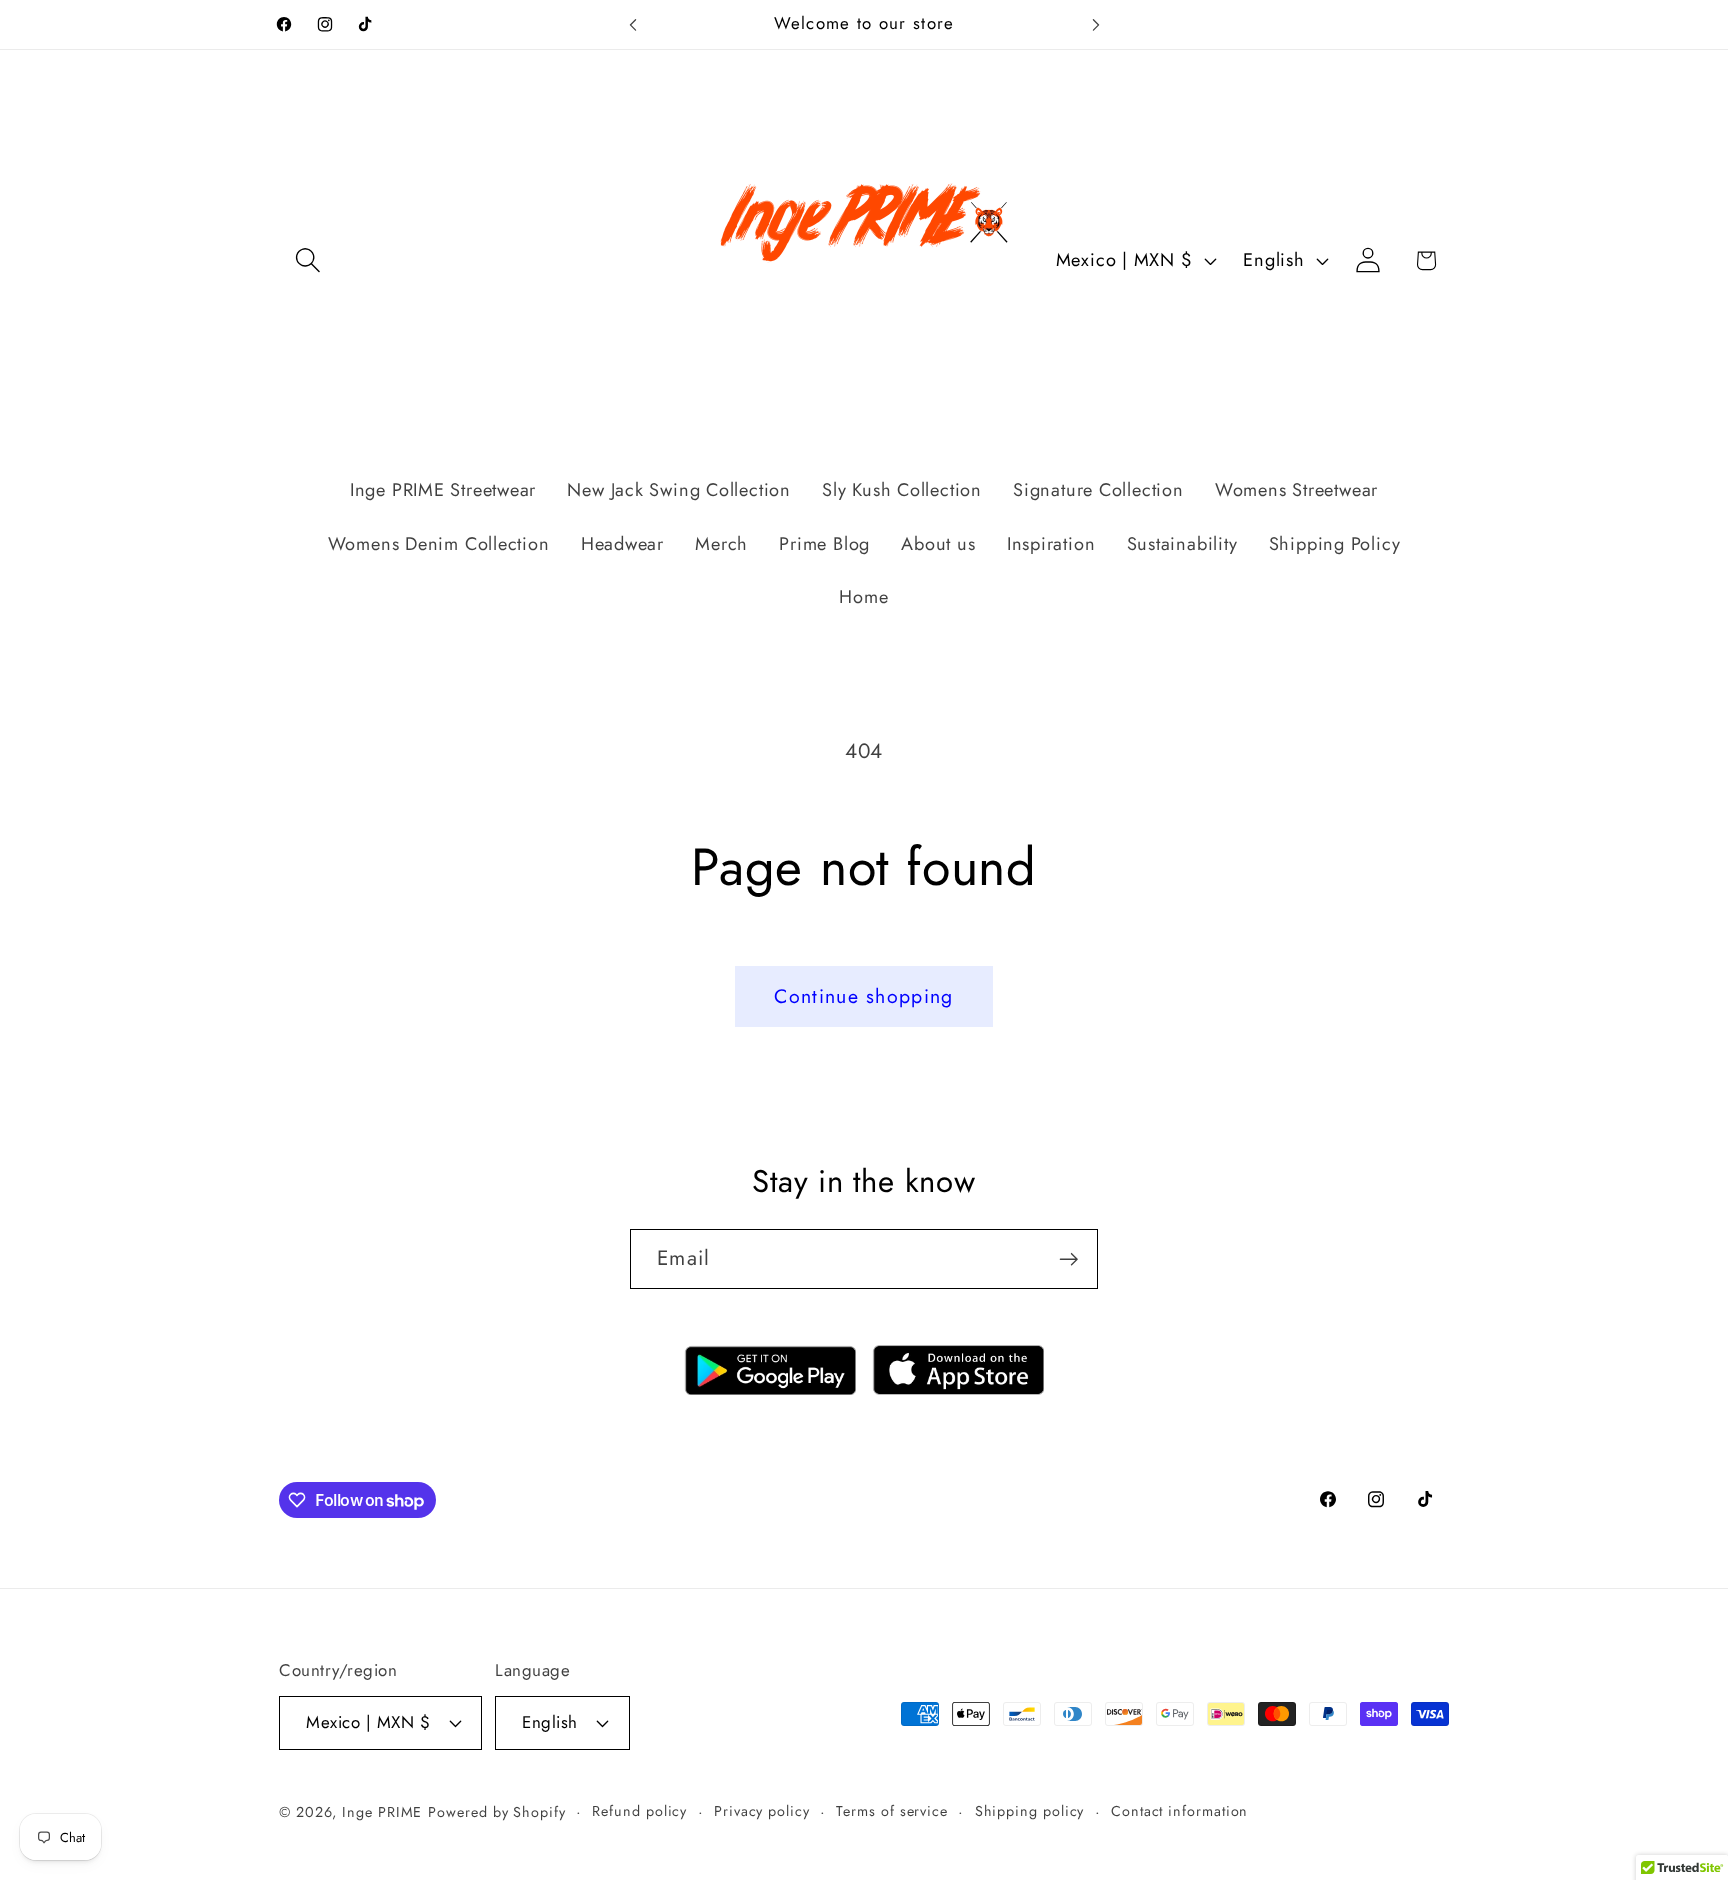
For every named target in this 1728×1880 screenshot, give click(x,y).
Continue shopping (863, 996)
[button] (307, 260)
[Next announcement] (1096, 24)
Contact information (1179, 1811)
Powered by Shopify (496, 1812)
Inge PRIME (382, 1812)
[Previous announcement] (633, 24)
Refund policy (639, 1811)
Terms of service (892, 1811)
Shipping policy (1030, 1811)
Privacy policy (762, 1811)
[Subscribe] (1068, 1259)
